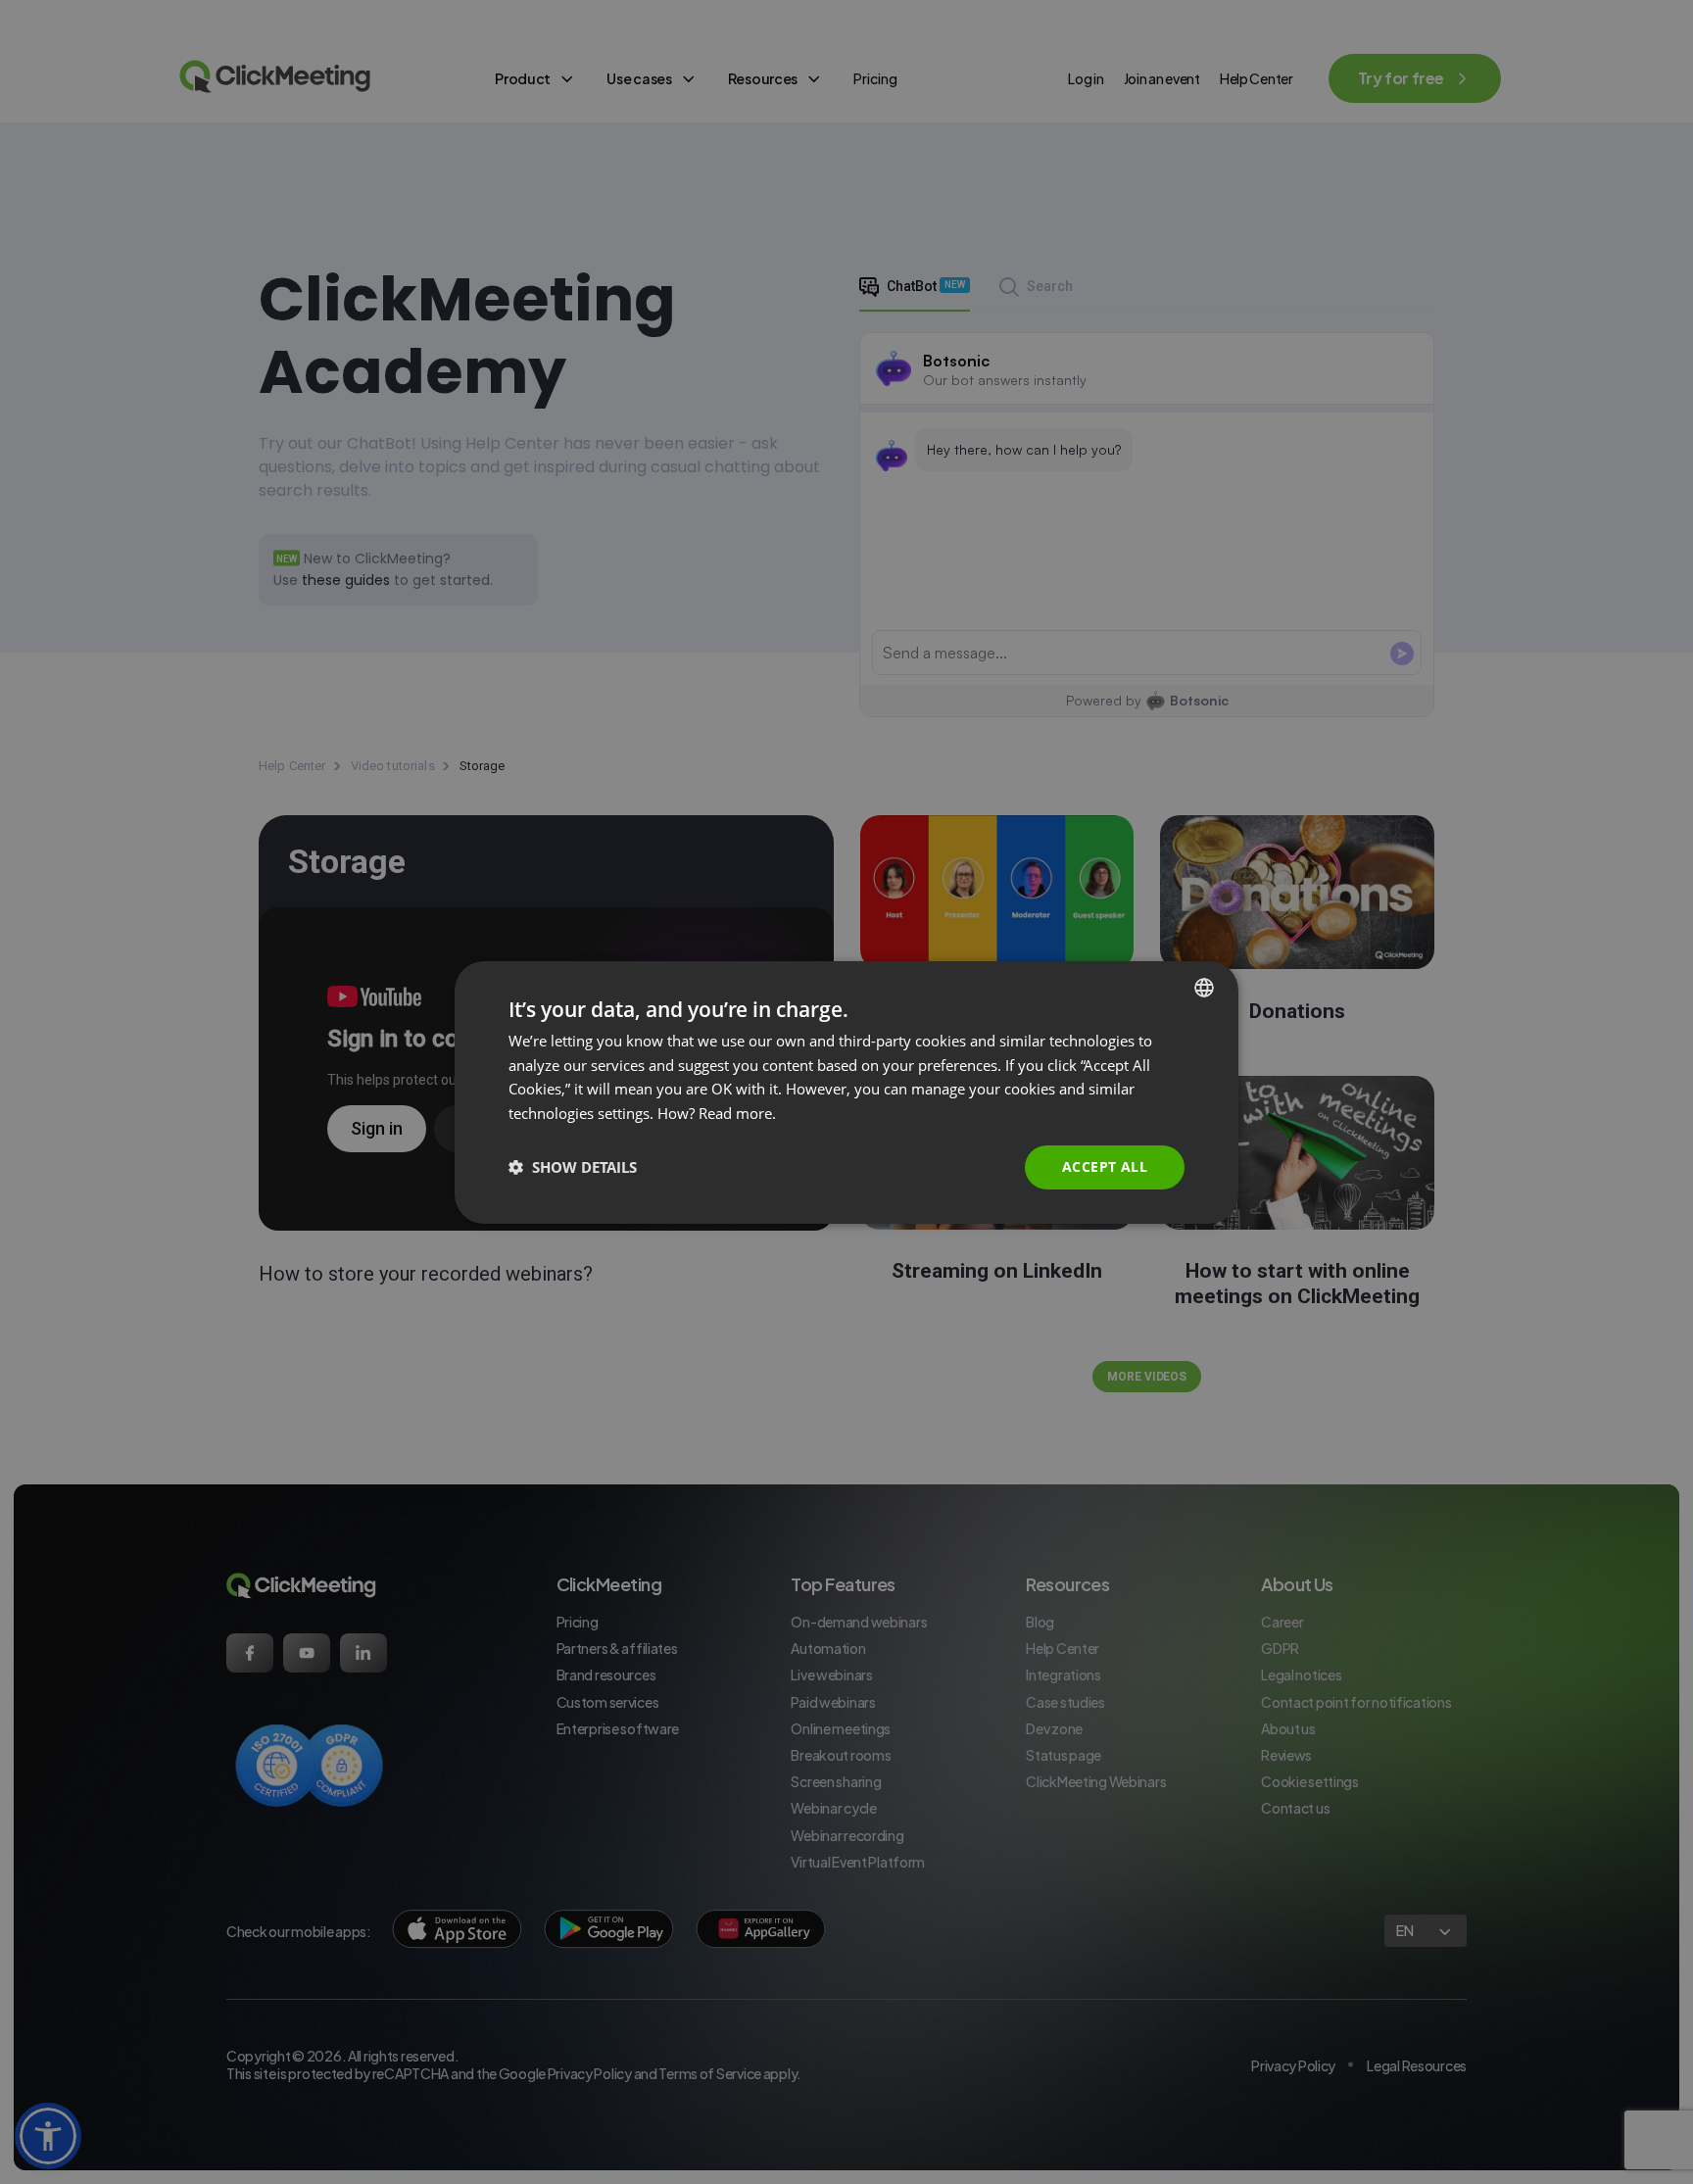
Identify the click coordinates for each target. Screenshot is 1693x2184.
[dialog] (846, 1092)
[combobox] (1204, 987)
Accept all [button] (1105, 1166)
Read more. (737, 1113)
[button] (573, 1167)
